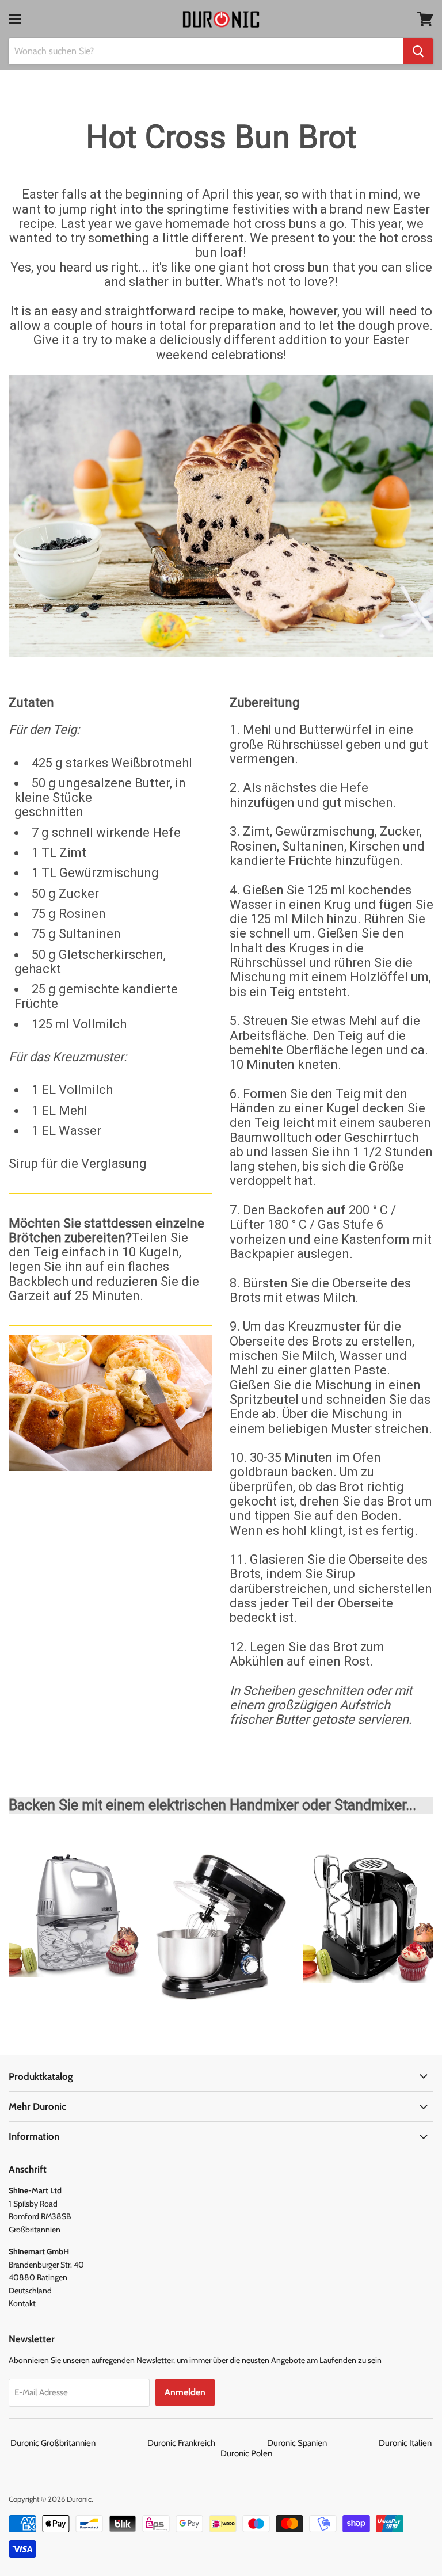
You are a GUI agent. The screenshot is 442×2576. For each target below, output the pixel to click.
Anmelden (185, 2392)
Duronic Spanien (322, 2443)
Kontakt (22, 2303)
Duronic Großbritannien (78, 2443)
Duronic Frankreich (206, 2443)
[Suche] (418, 51)
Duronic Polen (246, 2453)
